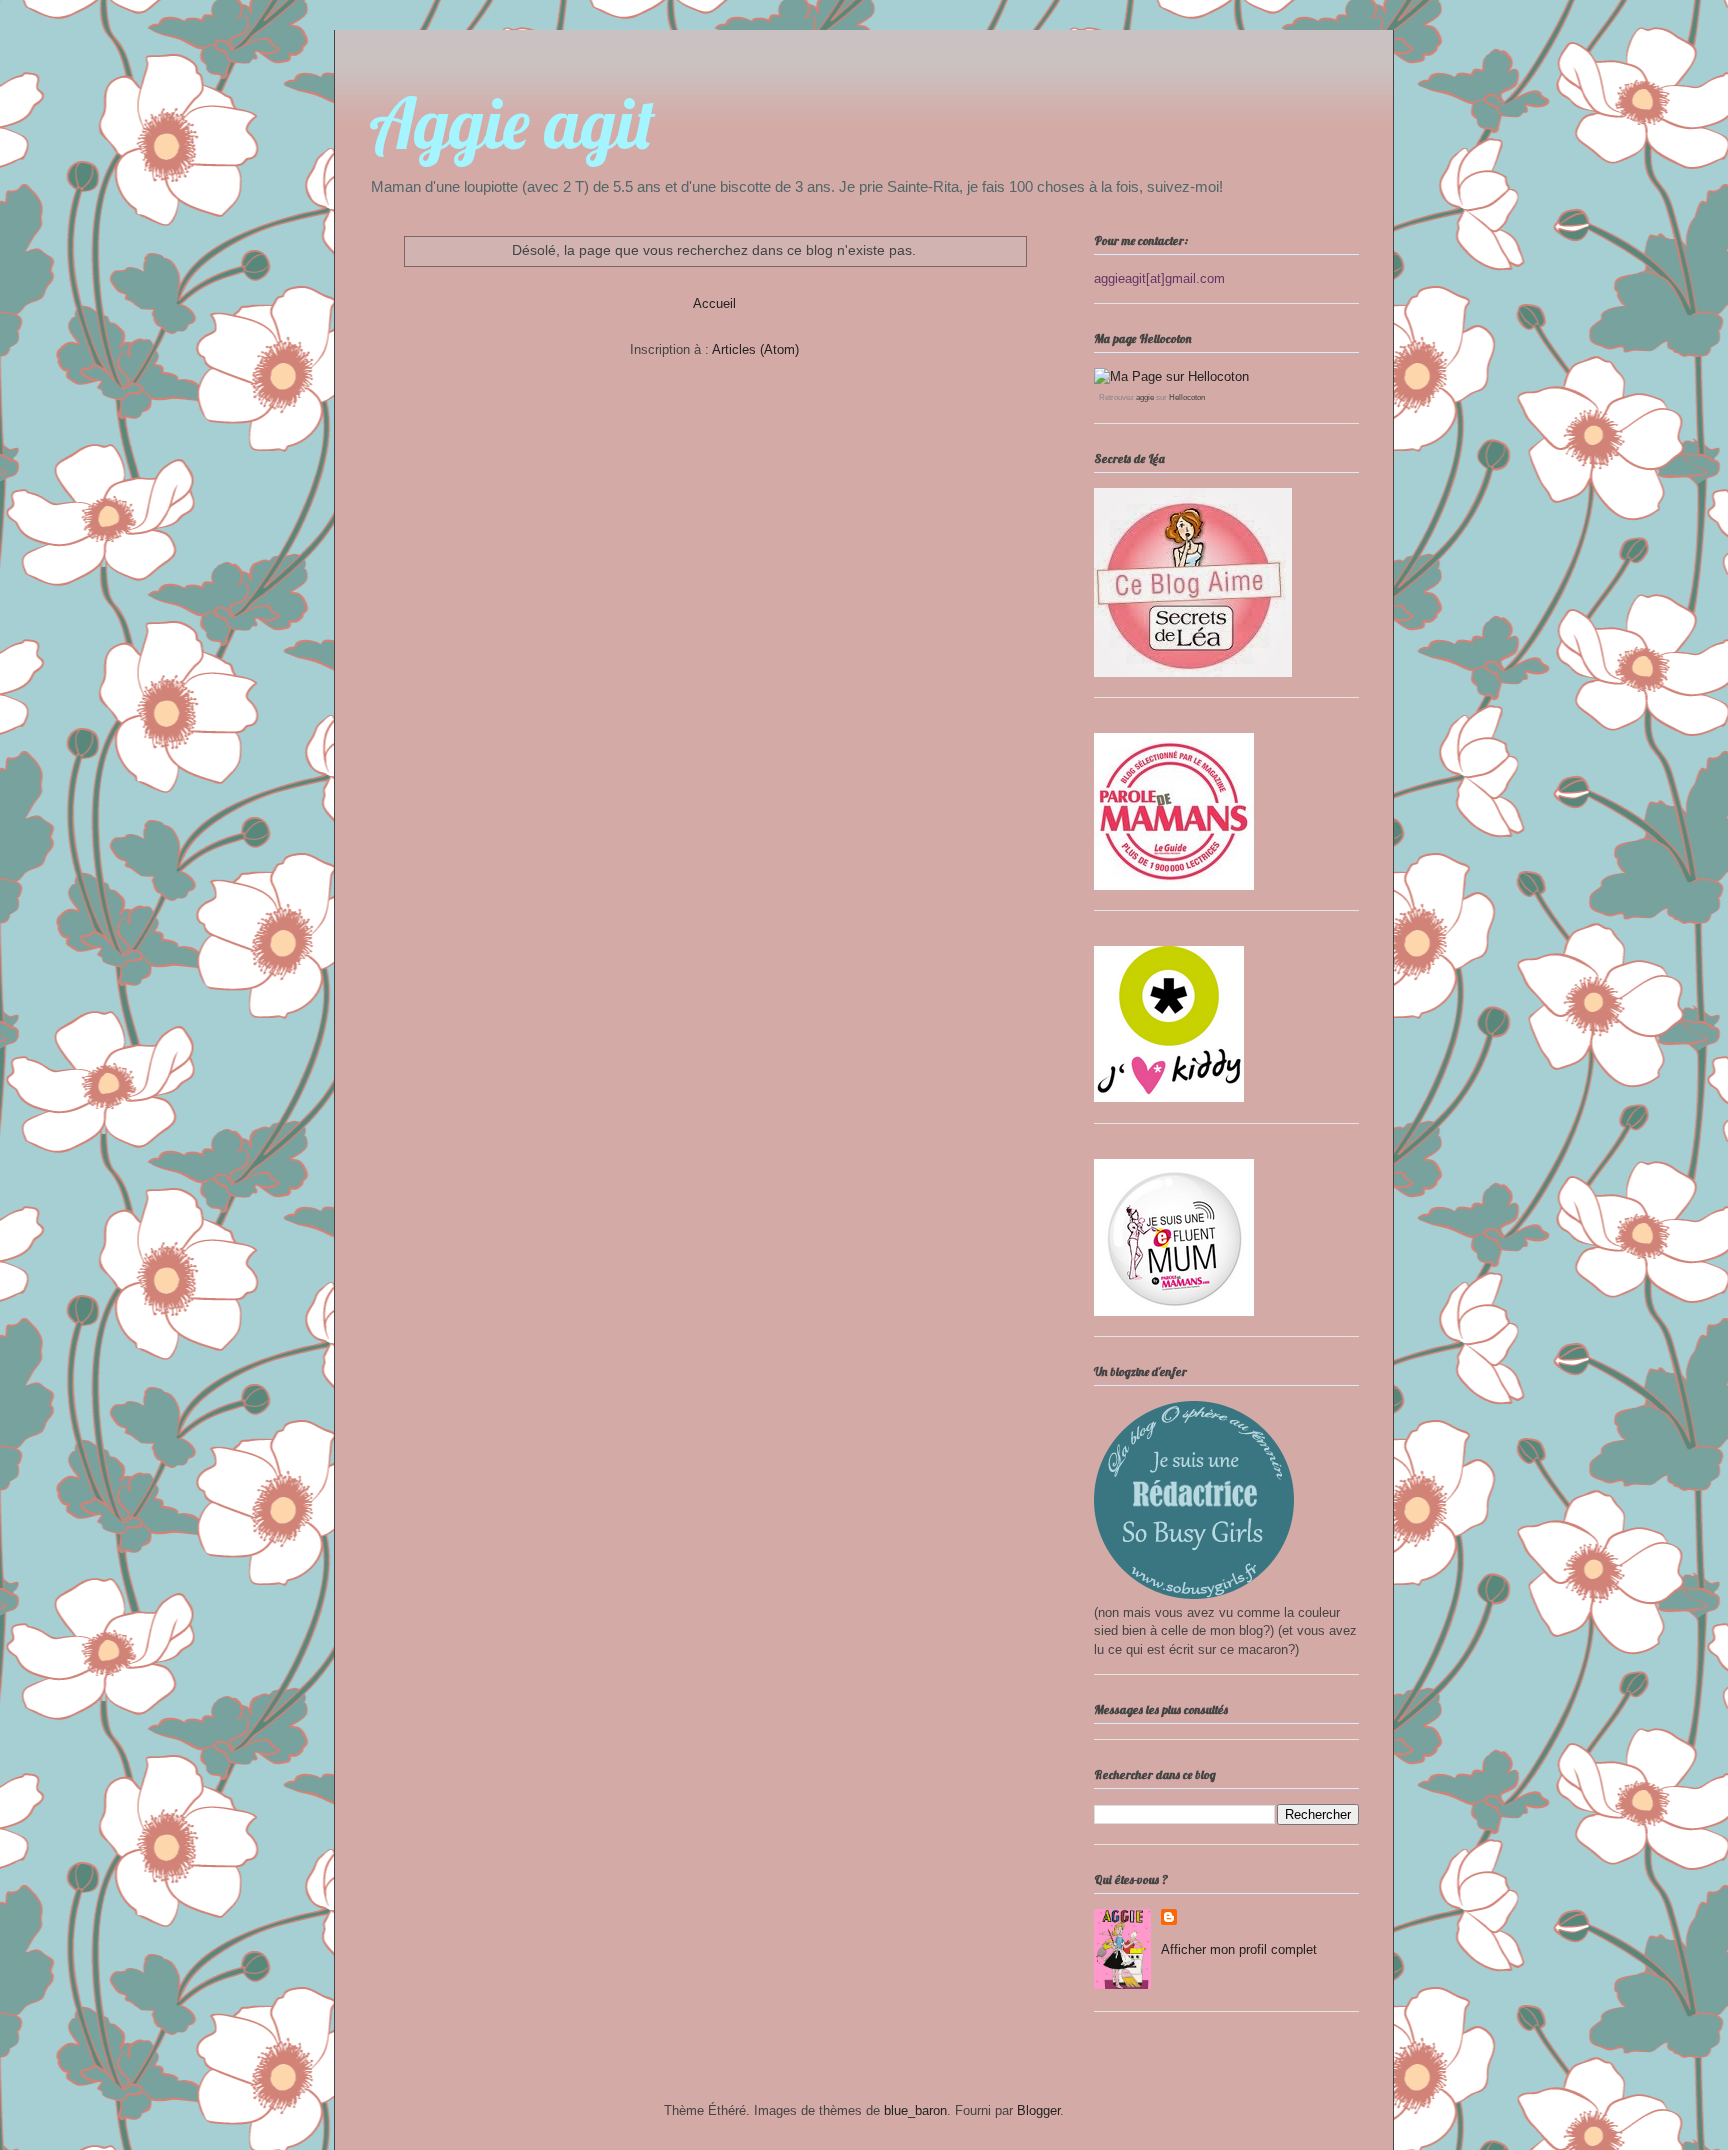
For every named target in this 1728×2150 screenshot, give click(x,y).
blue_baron (915, 2110)
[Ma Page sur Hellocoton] (1171, 376)
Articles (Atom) (755, 349)
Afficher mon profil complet (1239, 1949)
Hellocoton (1187, 397)
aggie (1145, 397)
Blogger (1038, 2110)
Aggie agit (512, 123)
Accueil (714, 303)
